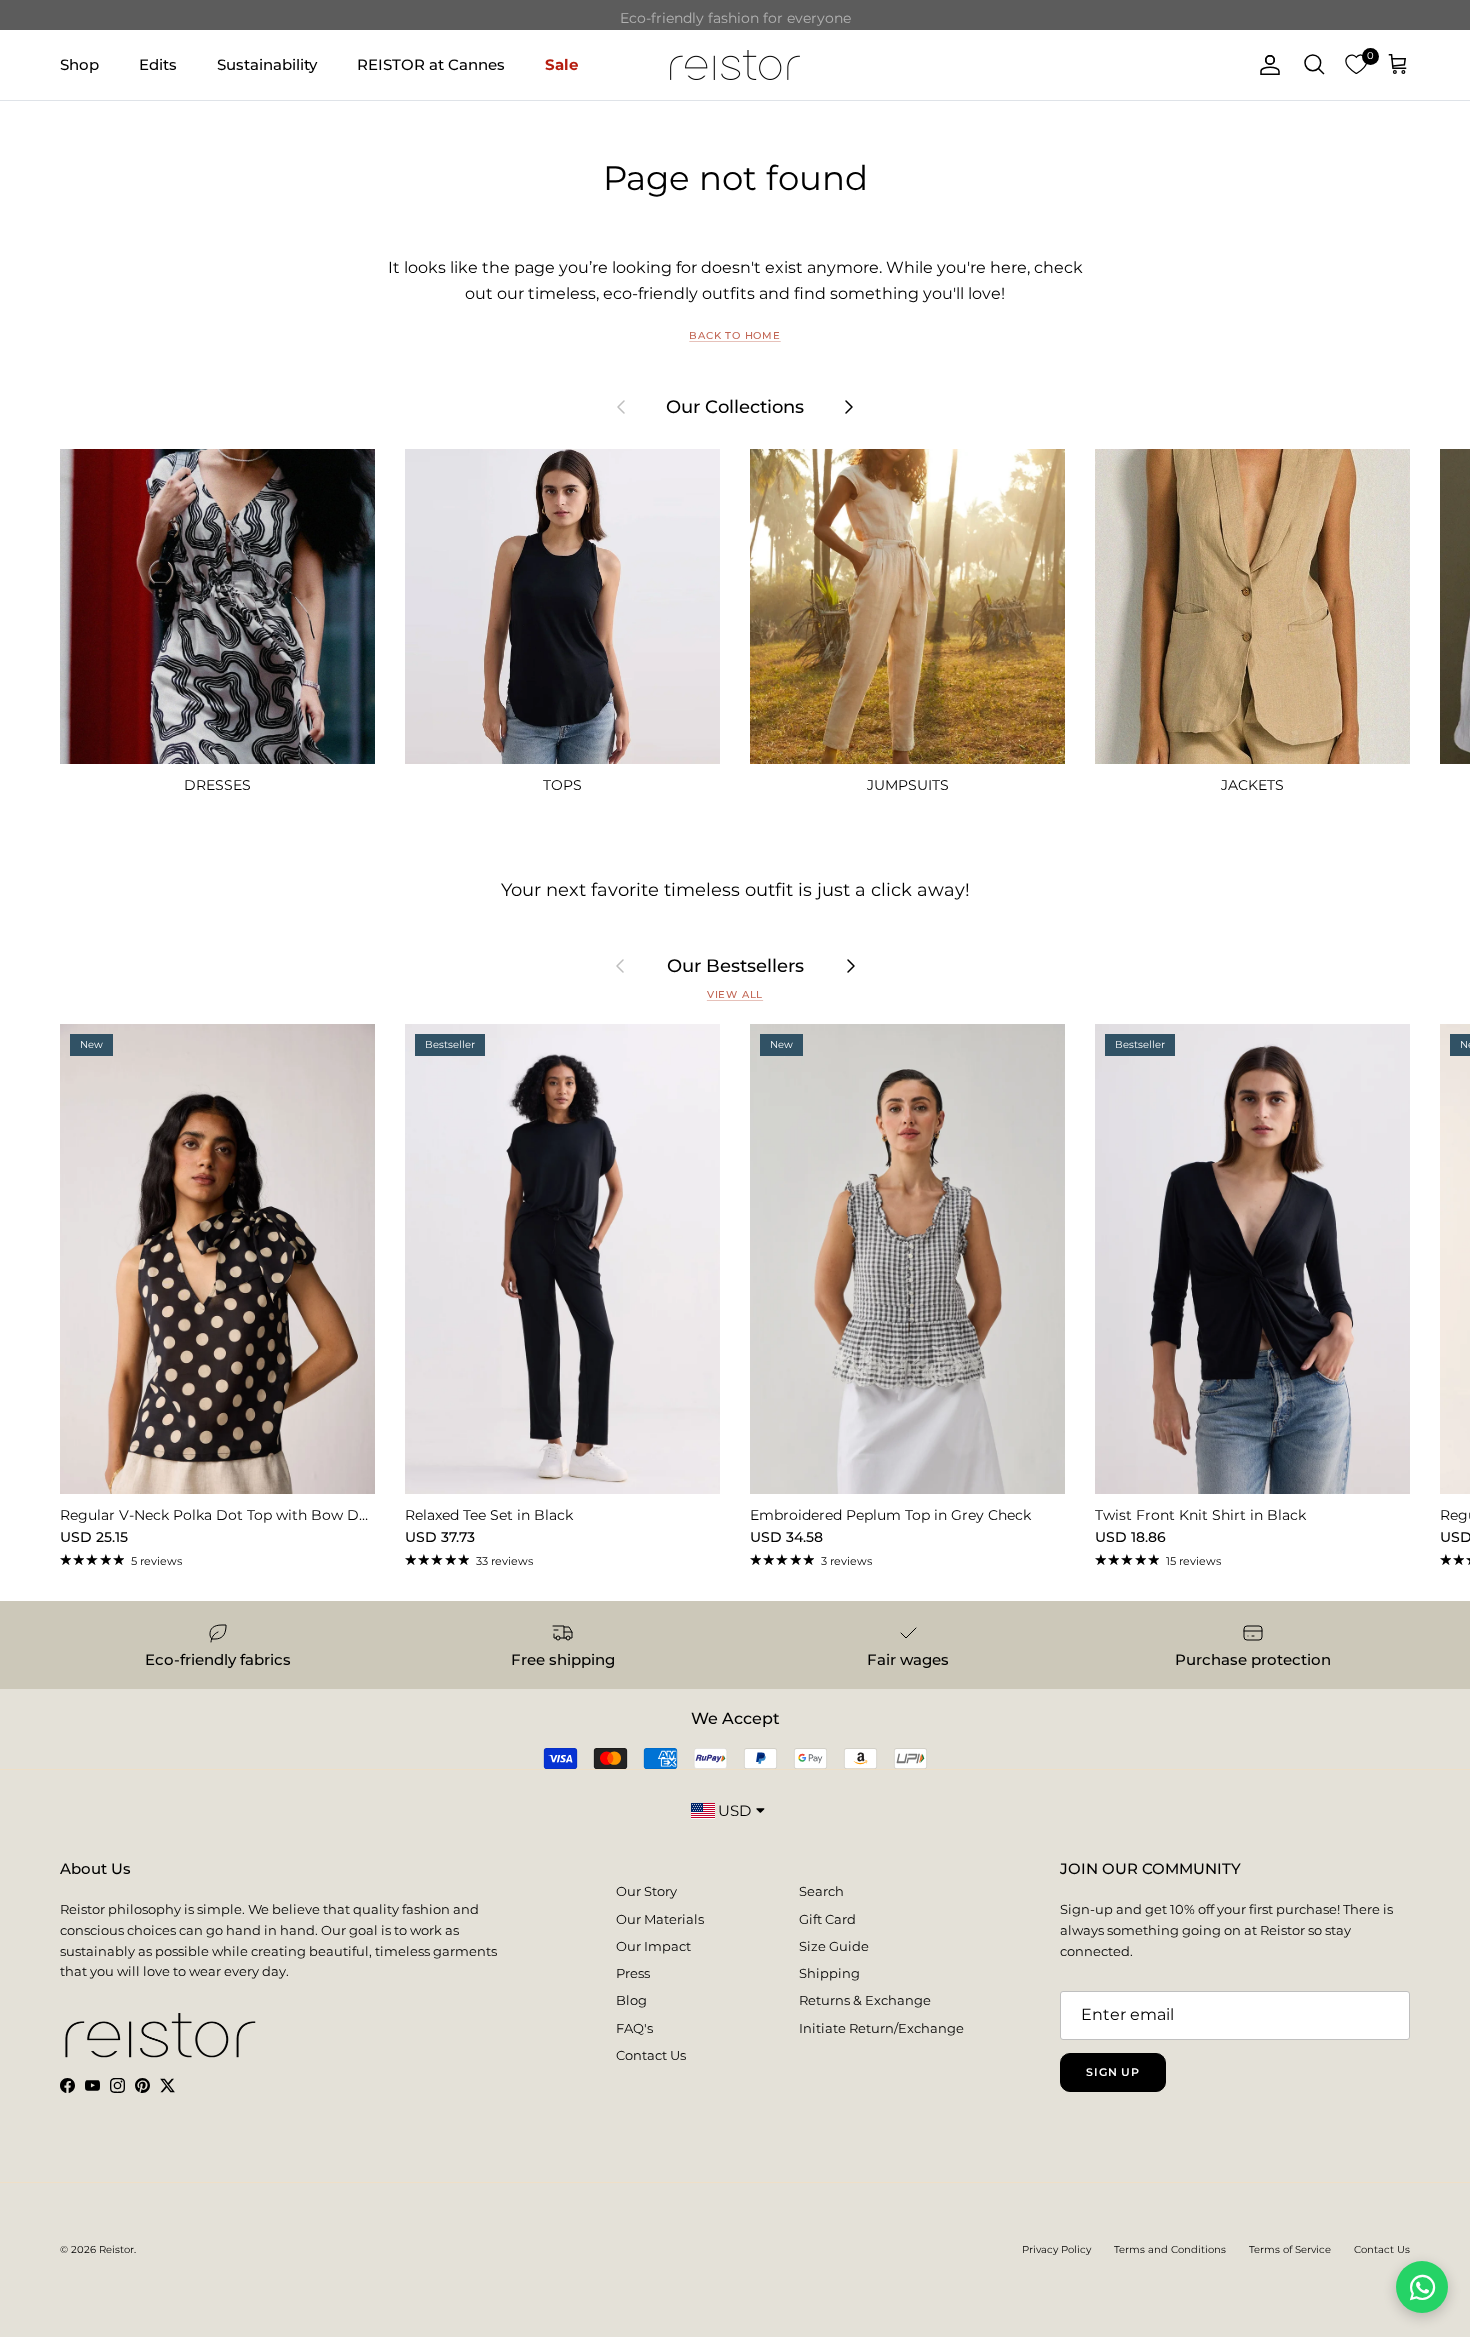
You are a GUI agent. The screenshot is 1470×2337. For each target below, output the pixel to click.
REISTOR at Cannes (431, 63)
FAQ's (634, 2028)
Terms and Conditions (1170, 2249)
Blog (631, 2000)
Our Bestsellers (735, 966)
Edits (158, 63)
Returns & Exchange (865, 2000)
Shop (79, 63)
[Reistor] (735, 65)
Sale (561, 63)
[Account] (1266, 65)
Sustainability (267, 63)
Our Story (646, 1891)
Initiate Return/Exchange (881, 2028)
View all (735, 994)
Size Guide (834, 1946)
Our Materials (660, 1919)
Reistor (116, 2249)
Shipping (829, 1973)
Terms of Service (1290, 2249)
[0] (1356, 65)
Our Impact (653, 1946)
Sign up (1113, 2072)
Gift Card (827, 1919)
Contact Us (651, 2055)
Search (821, 1891)
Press (633, 1973)
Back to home (734, 335)
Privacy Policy (1056, 2249)
